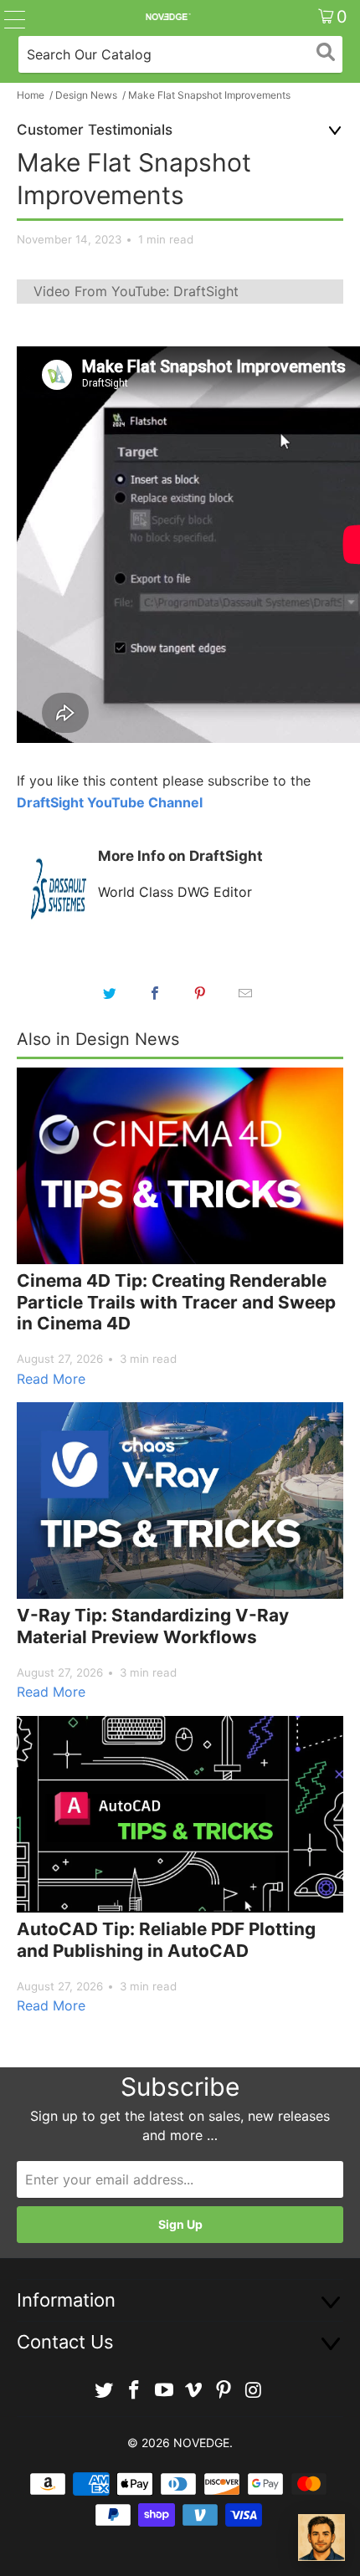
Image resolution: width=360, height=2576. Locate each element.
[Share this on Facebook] (155, 993)
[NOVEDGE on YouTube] (164, 2391)
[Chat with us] (321, 2538)
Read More (51, 1379)
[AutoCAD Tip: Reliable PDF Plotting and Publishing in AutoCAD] (180, 1814)
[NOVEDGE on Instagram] (254, 2391)
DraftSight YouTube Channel (110, 802)
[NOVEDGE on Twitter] (105, 2391)
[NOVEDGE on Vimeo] (194, 2391)
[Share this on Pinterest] (200, 993)
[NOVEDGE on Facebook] (135, 2391)
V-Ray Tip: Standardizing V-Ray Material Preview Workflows (153, 1626)
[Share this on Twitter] (110, 993)
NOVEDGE (201, 2443)
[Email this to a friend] (245, 993)
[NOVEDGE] (168, 17)
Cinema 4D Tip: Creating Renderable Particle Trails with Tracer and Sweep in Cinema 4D (176, 1302)
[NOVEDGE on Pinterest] (224, 2391)
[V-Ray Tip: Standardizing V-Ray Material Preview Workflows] (180, 1501)
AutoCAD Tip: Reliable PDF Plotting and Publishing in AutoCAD (166, 1940)
